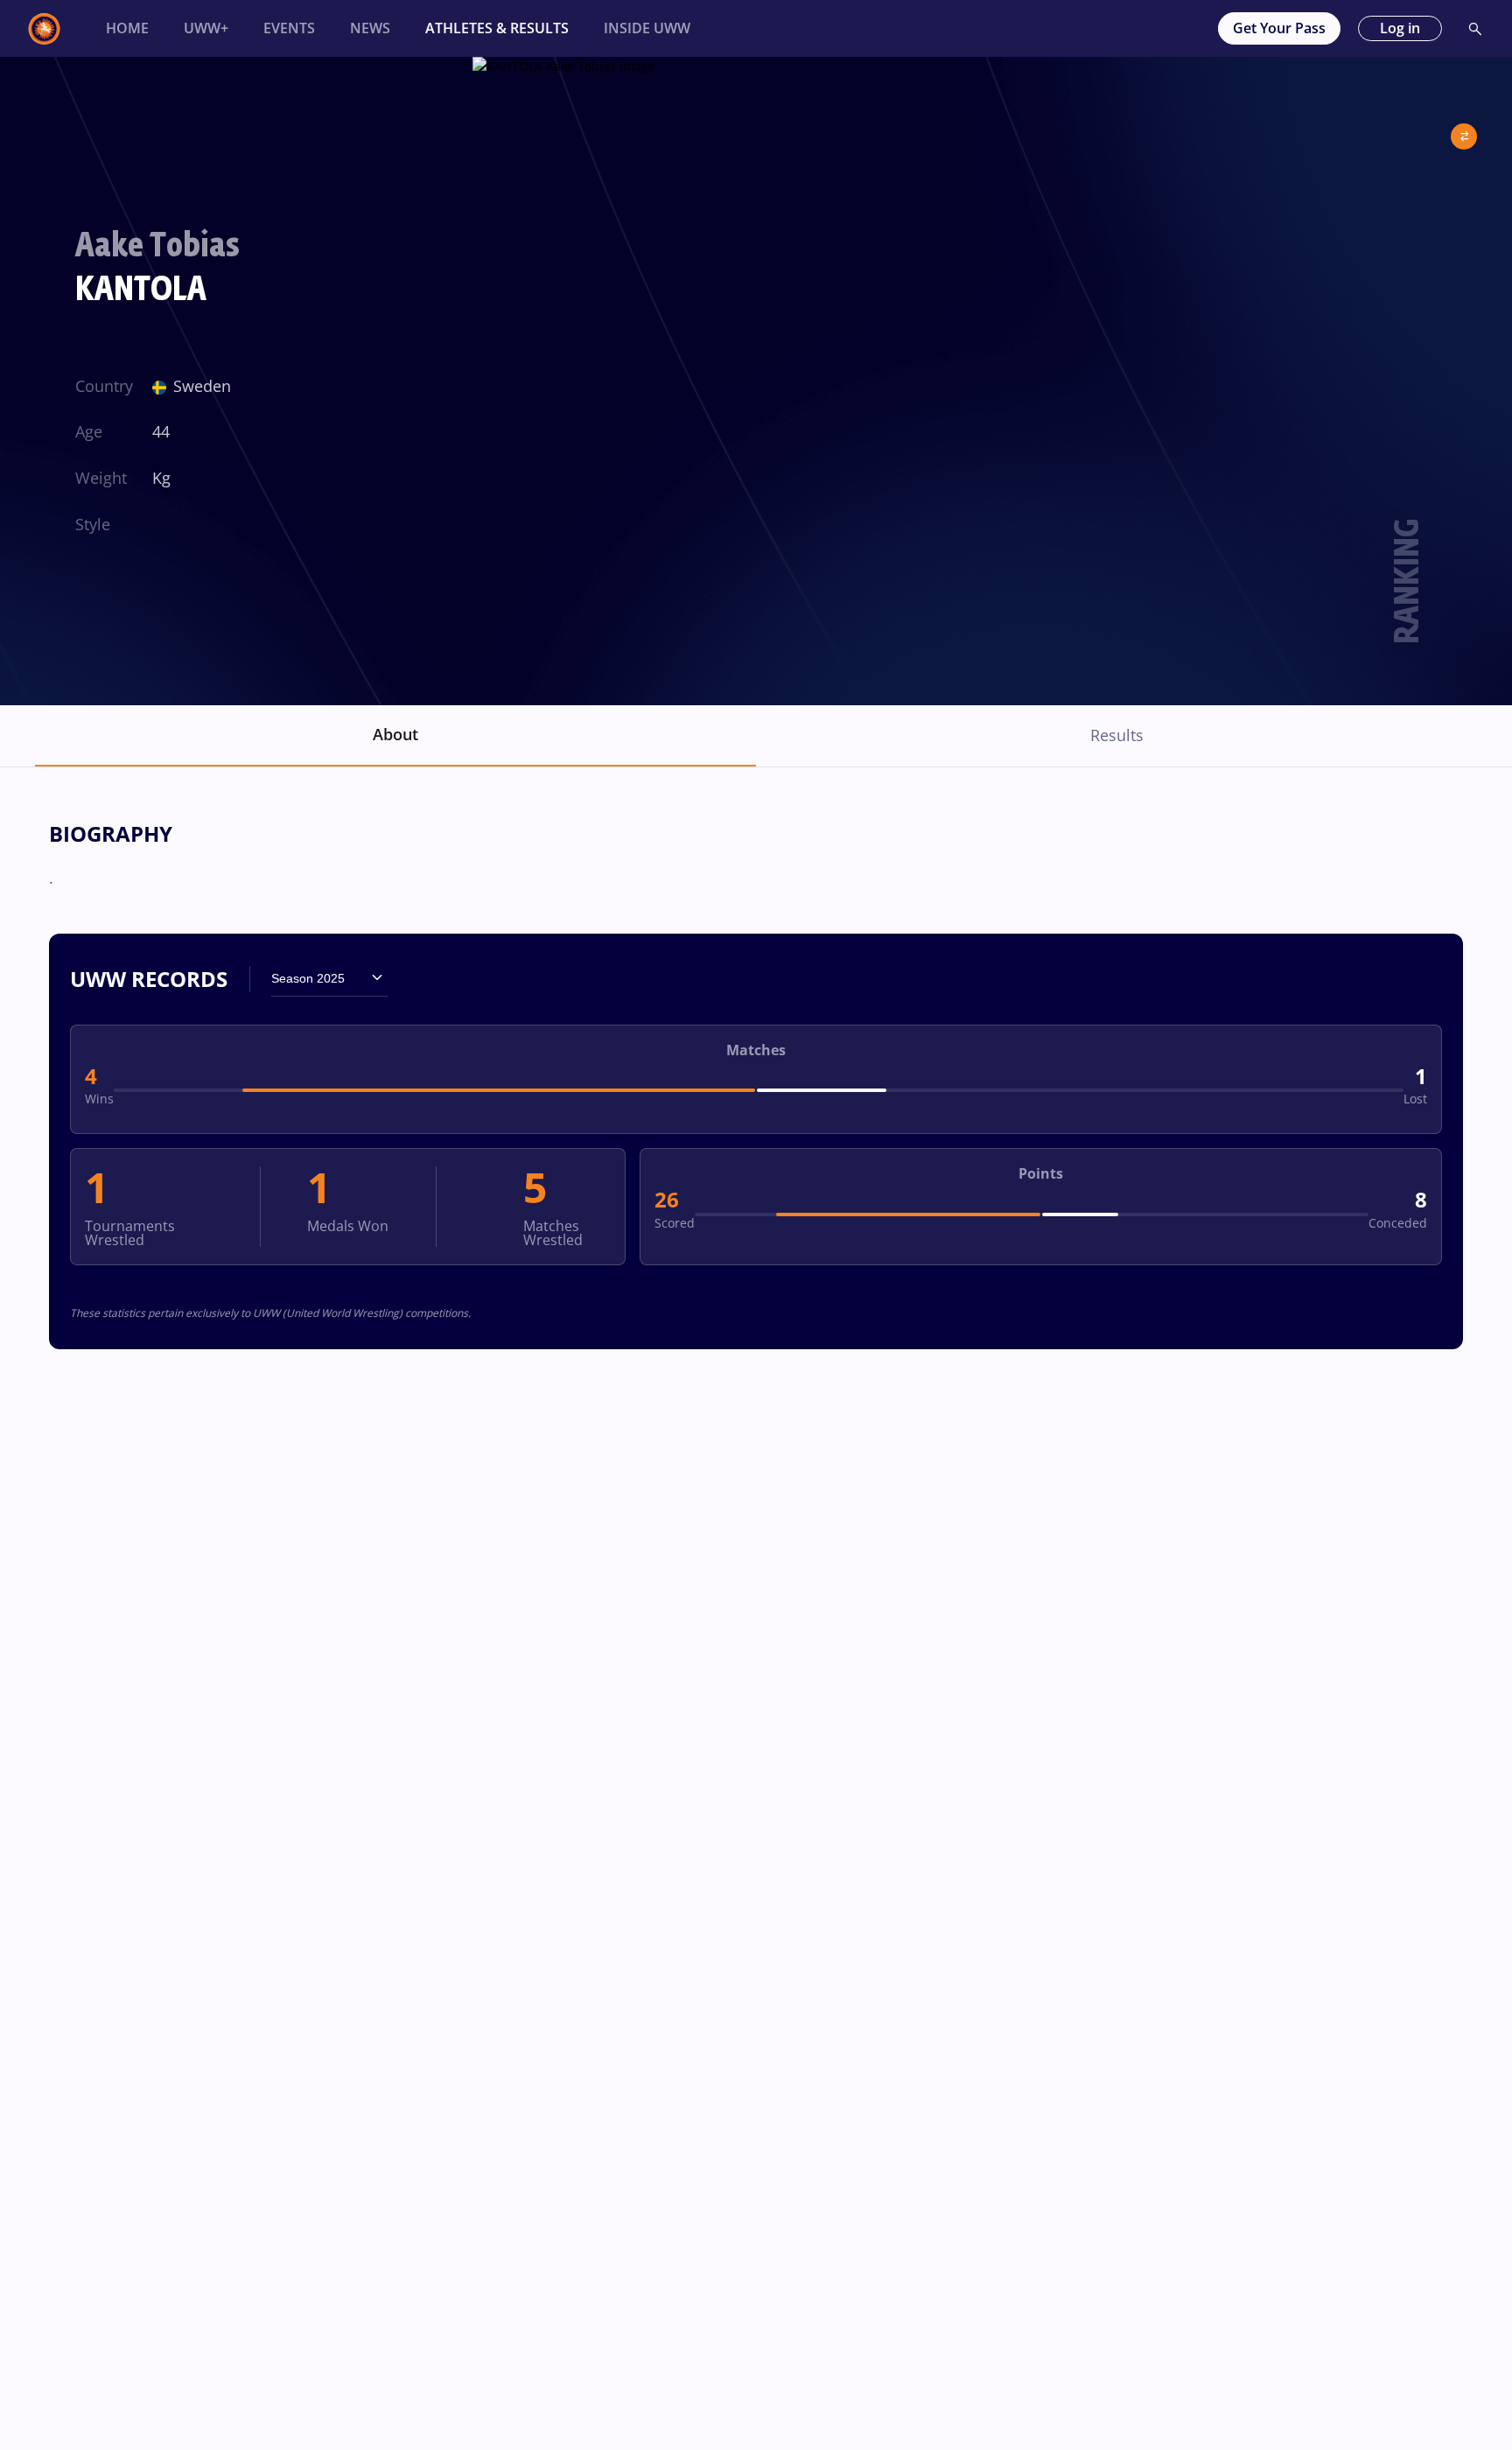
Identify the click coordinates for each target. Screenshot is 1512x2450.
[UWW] (55, 29)
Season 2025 (308, 978)
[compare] (1464, 129)
